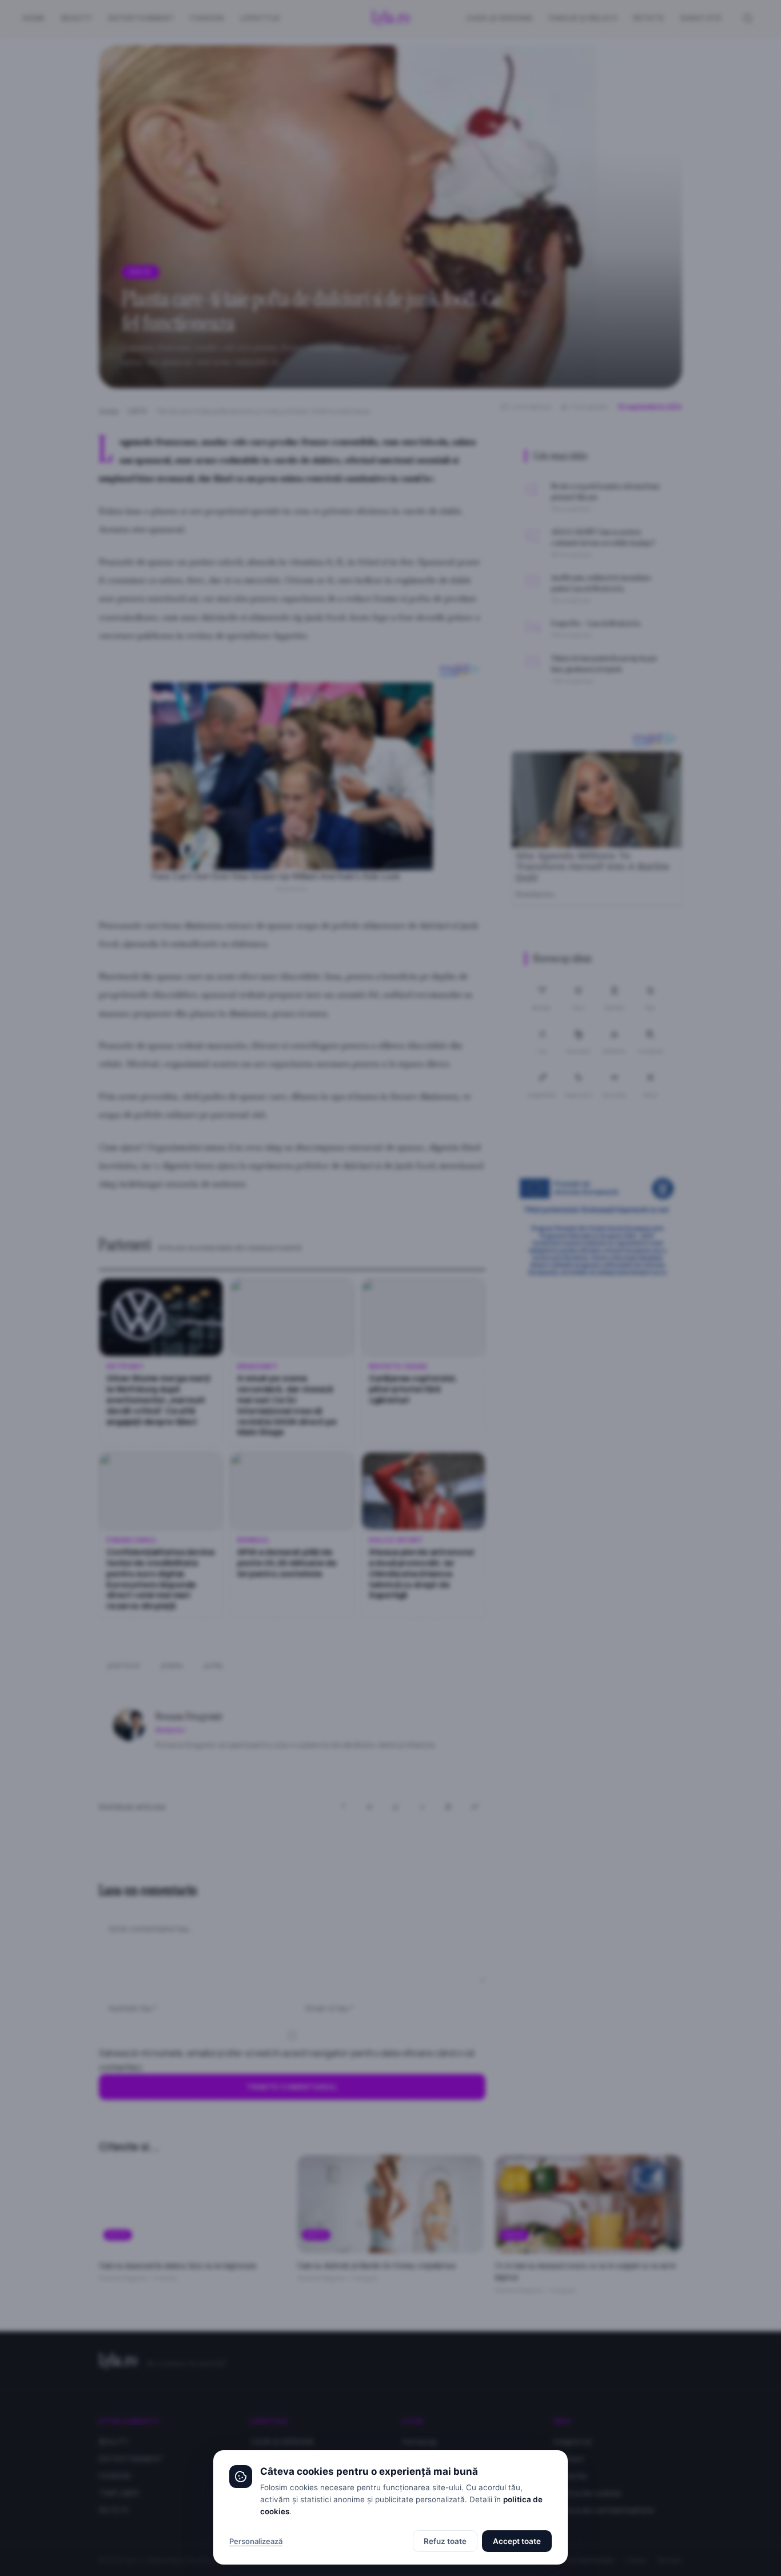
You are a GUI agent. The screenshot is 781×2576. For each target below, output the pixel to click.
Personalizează (256, 2541)
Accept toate (517, 2541)
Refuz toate (445, 2541)
